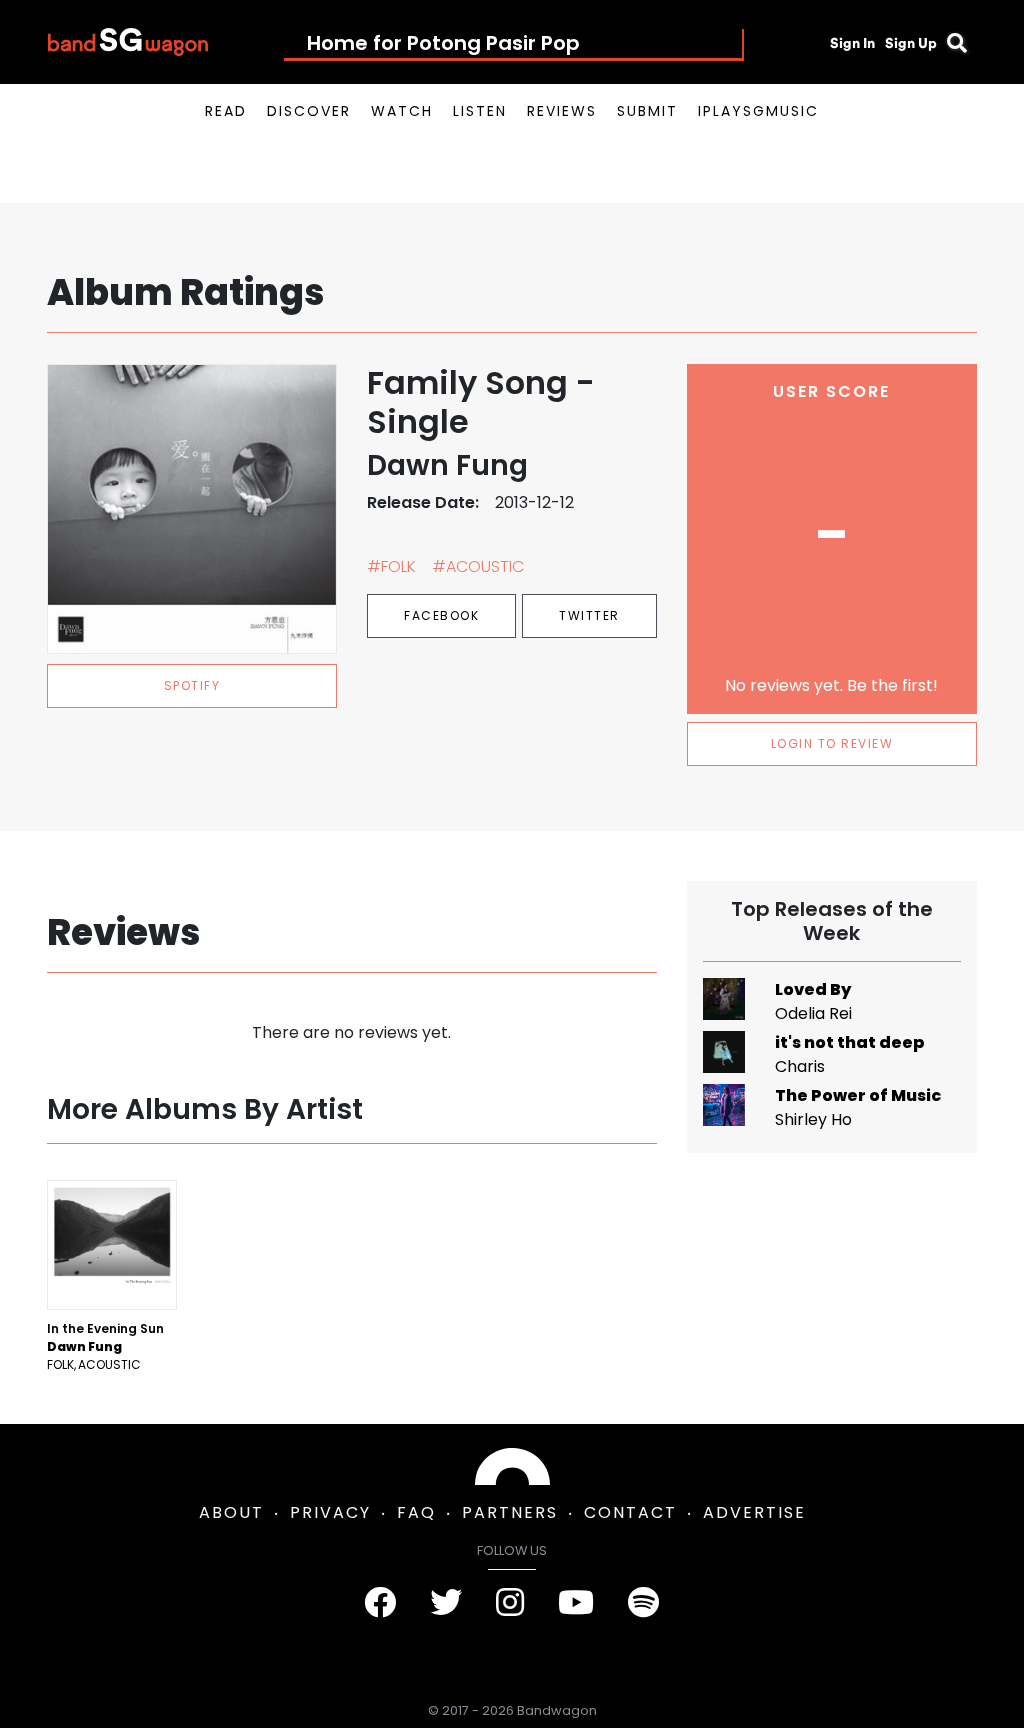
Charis (800, 1066)
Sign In (852, 43)
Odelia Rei (813, 1013)
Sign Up (911, 43)
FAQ (416, 1512)
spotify (192, 685)
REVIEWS (562, 111)
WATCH (402, 111)
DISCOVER (309, 111)
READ (226, 111)
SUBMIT (647, 111)
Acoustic (109, 1364)
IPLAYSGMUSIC (758, 111)
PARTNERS (510, 1512)
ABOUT (231, 1512)
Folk (60, 1364)
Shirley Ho (813, 1119)
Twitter (589, 615)
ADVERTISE (754, 1512)
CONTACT (630, 1512)
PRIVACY (330, 1512)
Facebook (441, 615)
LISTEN (480, 111)
